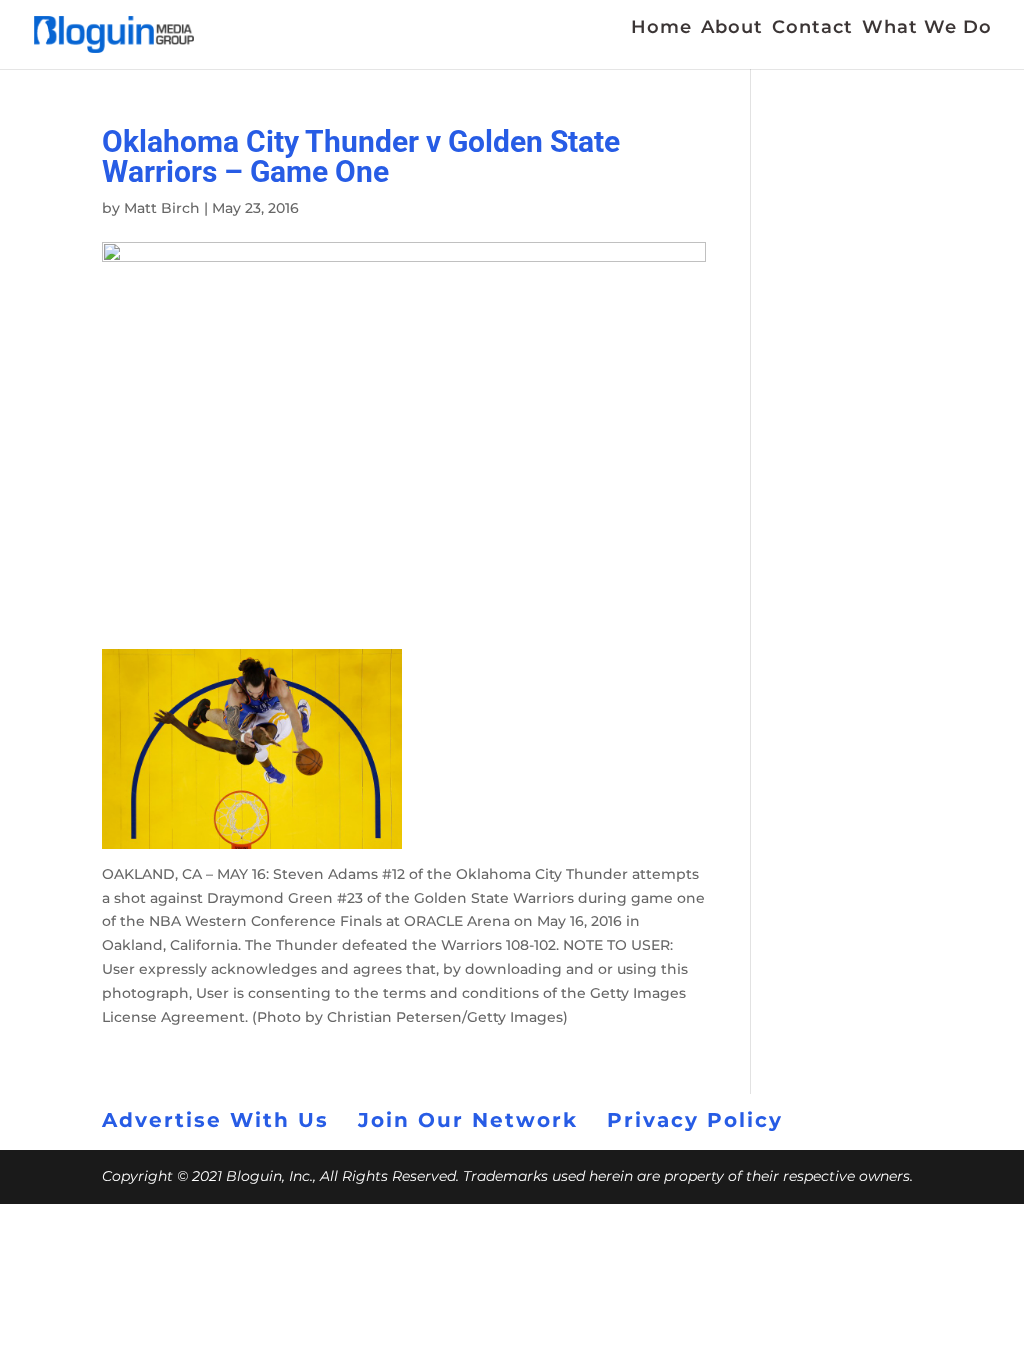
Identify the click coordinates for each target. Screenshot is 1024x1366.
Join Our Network (468, 1120)
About (732, 29)
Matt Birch (162, 208)
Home (661, 29)
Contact (812, 29)
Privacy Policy (695, 1120)
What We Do (927, 29)
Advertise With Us (215, 1120)
